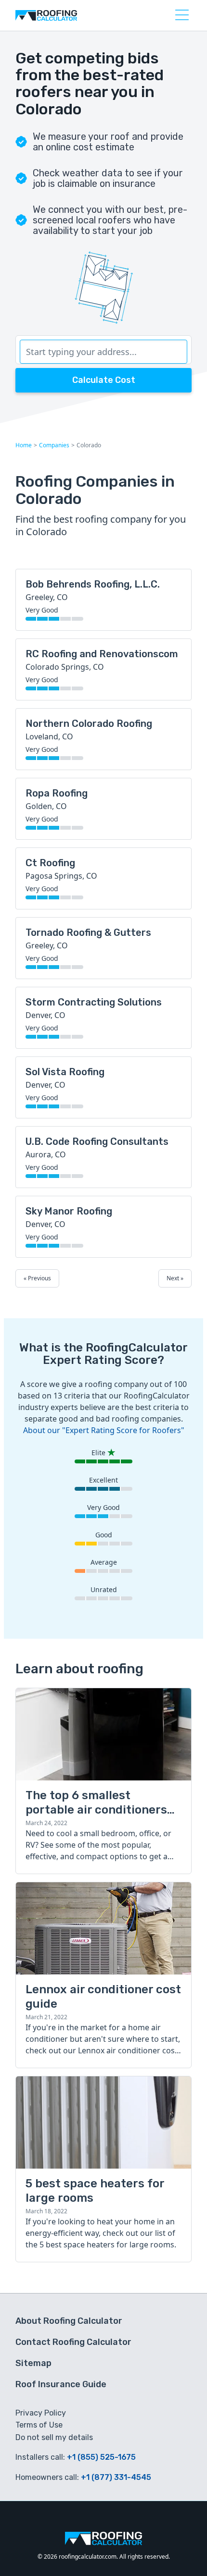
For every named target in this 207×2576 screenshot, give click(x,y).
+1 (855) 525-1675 (101, 2457)
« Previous (37, 1278)
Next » (175, 1278)
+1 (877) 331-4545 (116, 2477)
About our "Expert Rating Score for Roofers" (104, 1430)
